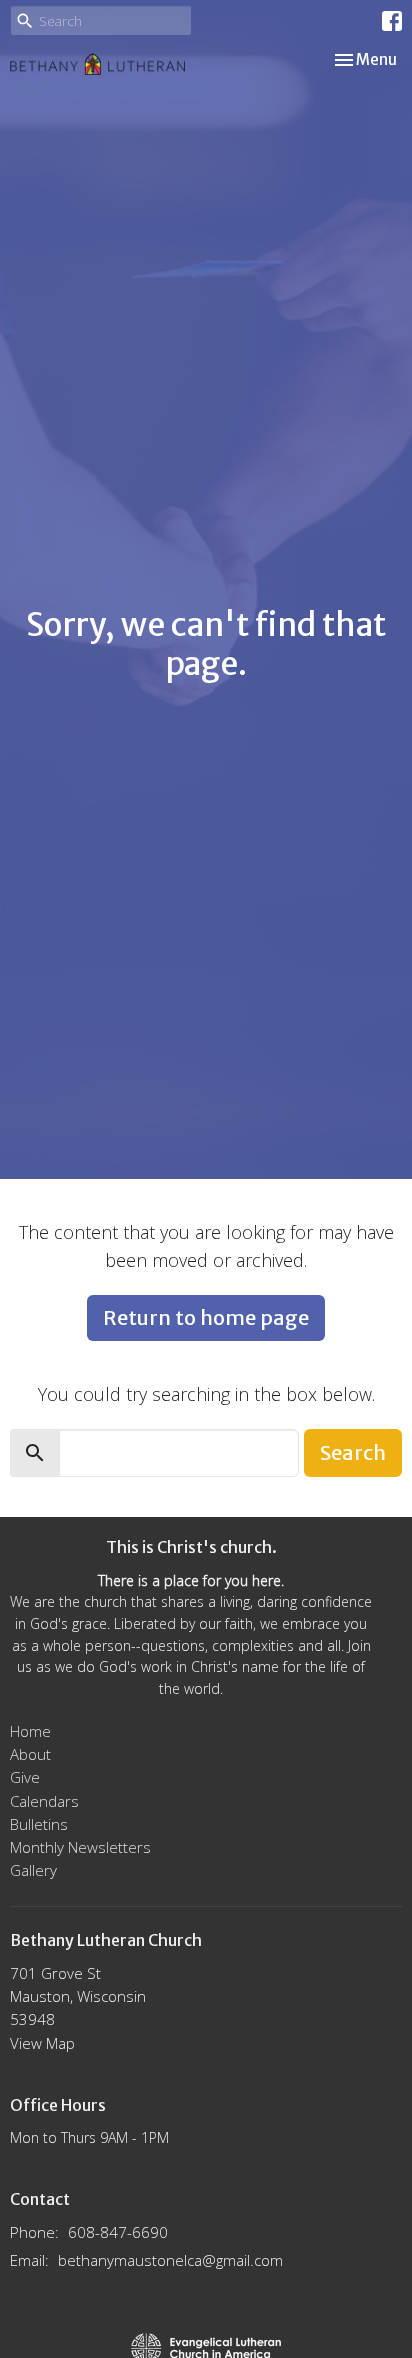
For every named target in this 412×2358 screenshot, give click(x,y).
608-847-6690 (118, 2232)
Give (25, 1777)
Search (353, 1452)
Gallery (33, 1870)
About (30, 1754)
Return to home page (206, 1317)
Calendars (44, 1801)
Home (30, 1731)
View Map (42, 2043)
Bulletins (39, 1824)
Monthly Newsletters (80, 1847)
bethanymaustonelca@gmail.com (170, 2260)
